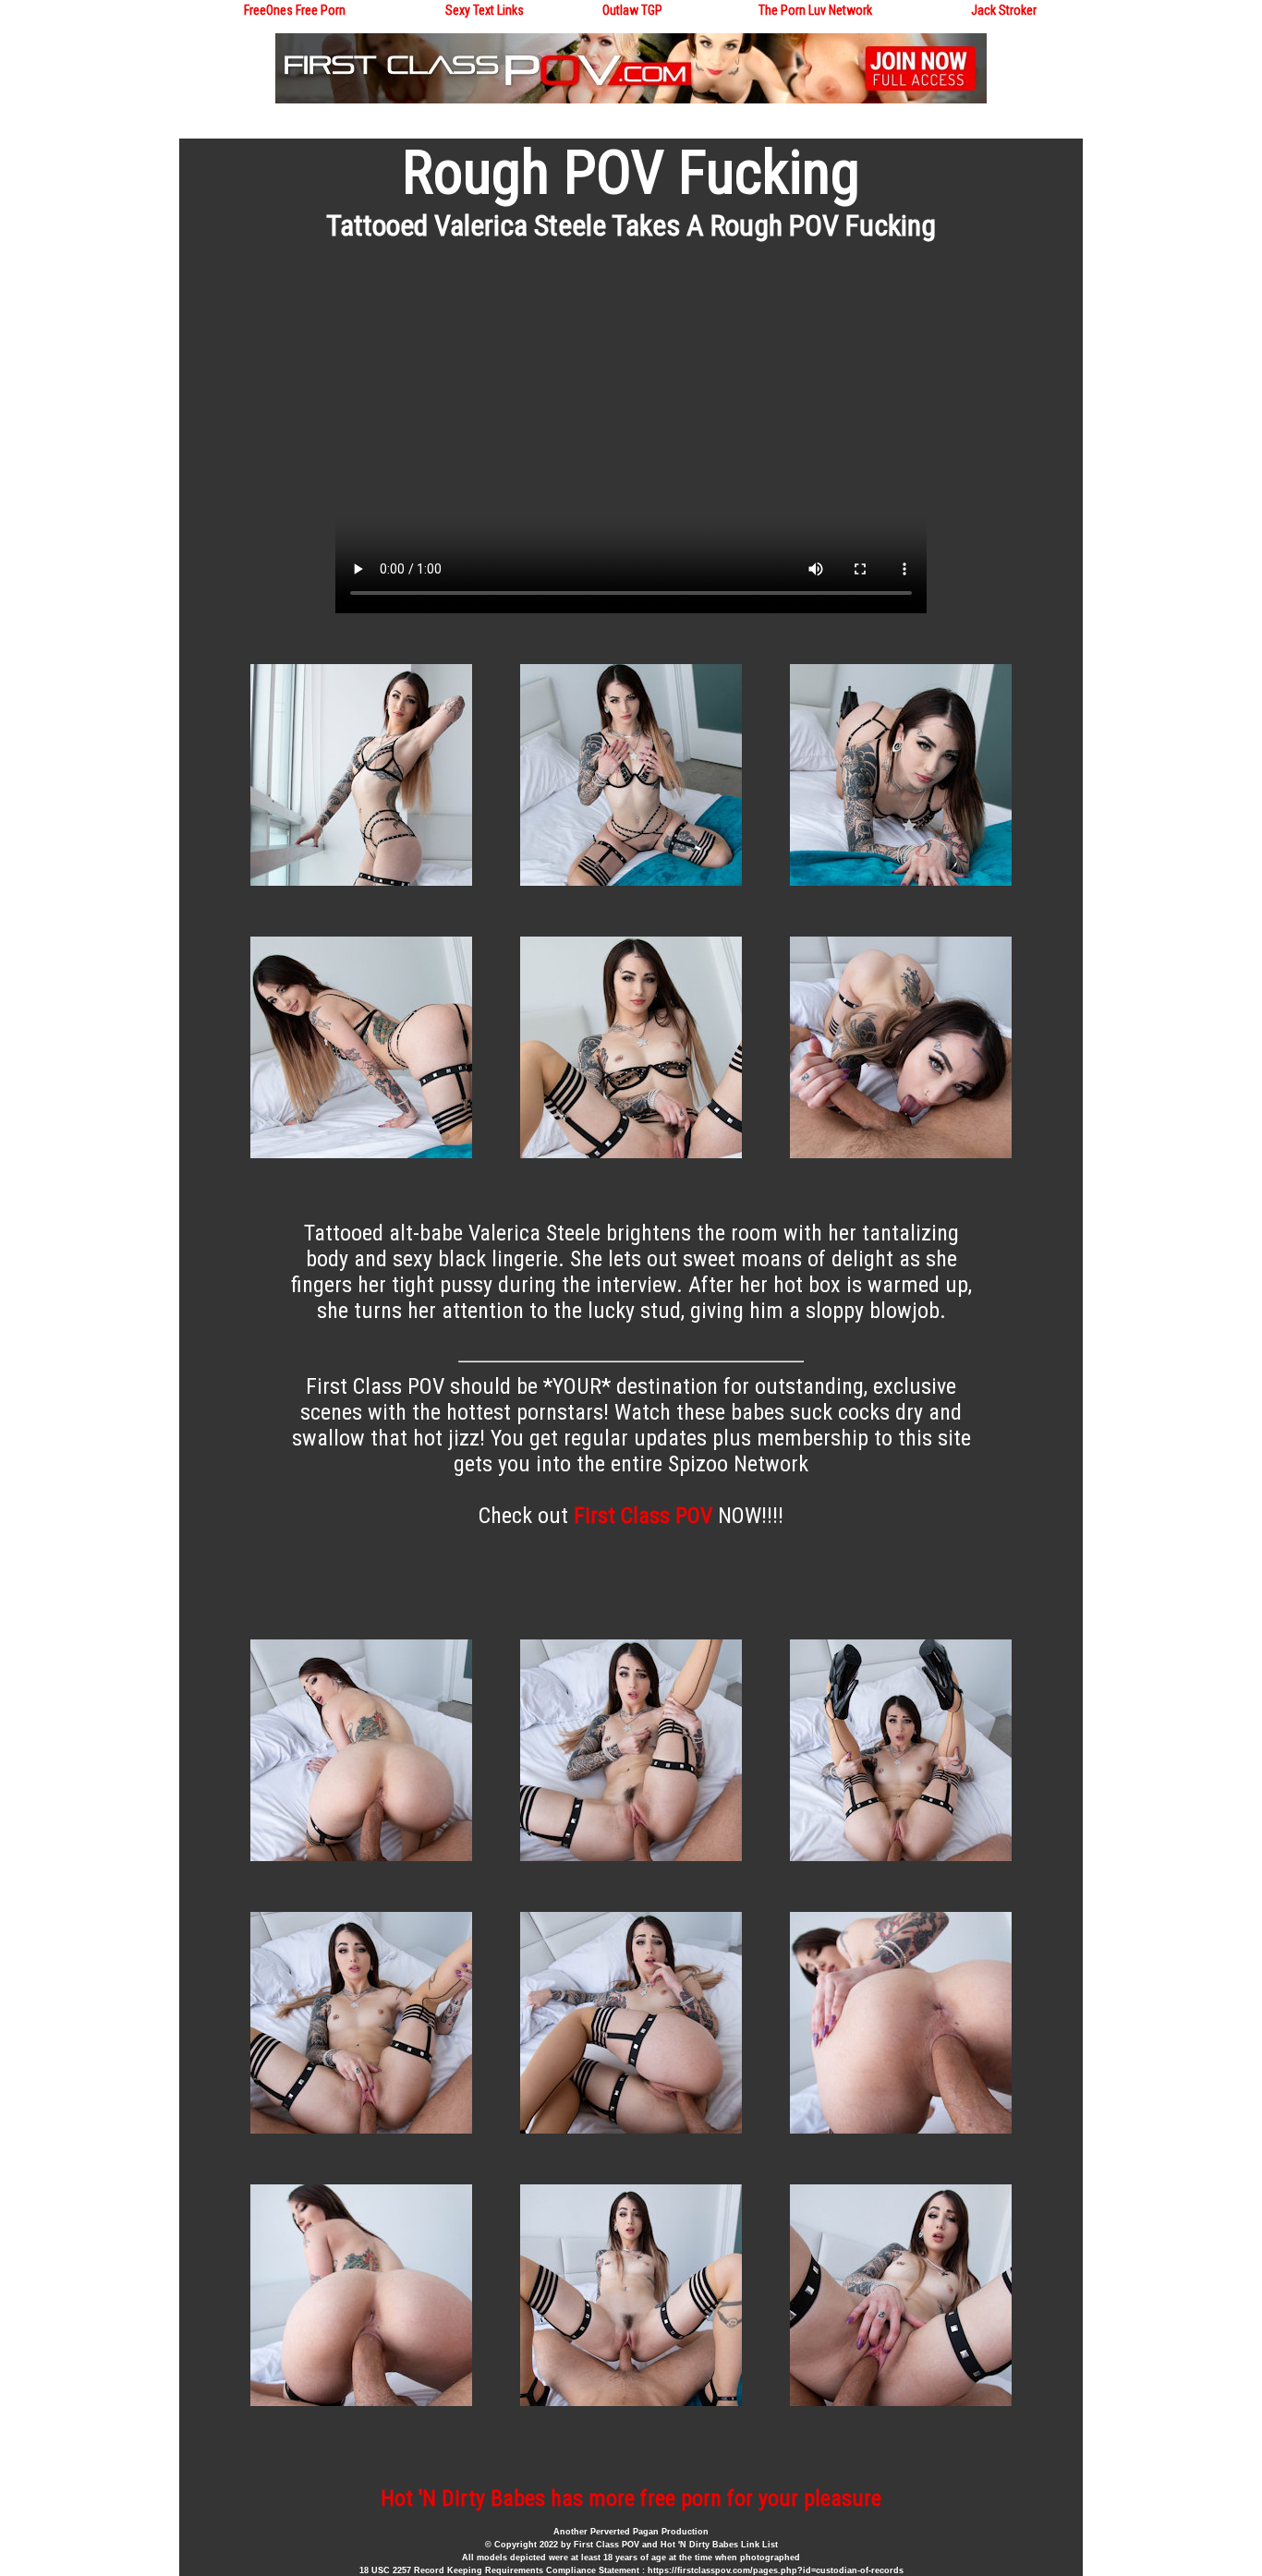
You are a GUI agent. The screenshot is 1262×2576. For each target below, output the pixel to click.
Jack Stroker (1004, 10)
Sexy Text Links (485, 10)
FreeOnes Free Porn (295, 10)
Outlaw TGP (632, 10)
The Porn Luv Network (815, 10)
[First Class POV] (631, 99)
